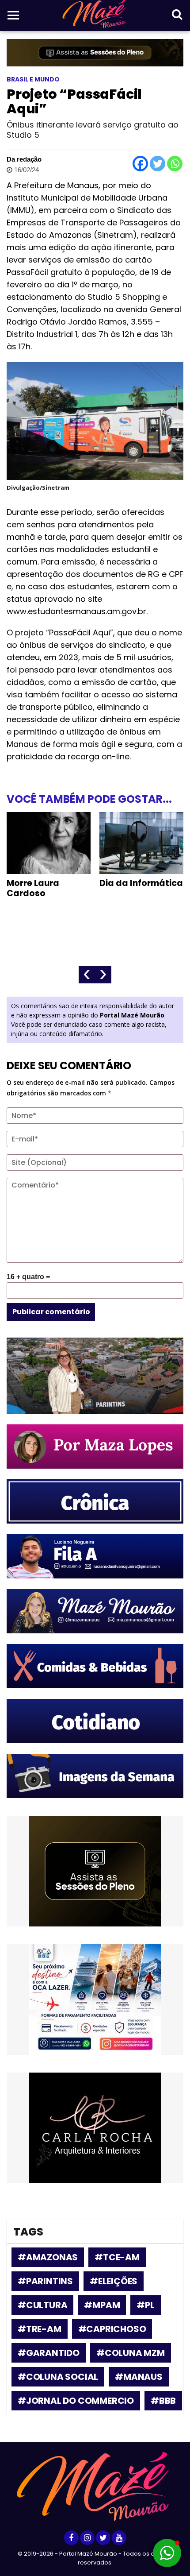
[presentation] (87, 975)
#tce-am (117, 2257)
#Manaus (139, 2377)
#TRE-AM (40, 2329)
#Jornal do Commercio (76, 2401)
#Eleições (114, 2281)
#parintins (45, 2281)
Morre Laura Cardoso (33, 888)
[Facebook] (140, 164)
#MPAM (102, 2305)
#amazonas (48, 2257)
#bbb (163, 2401)
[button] (167, 2553)
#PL (145, 2305)
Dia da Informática (141, 883)
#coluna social (58, 2377)
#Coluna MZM (131, 2353)
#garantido (49, 2353)
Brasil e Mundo (33, 79)
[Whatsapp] (175, 164)
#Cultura (42, 2305)
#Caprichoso (112, 2329)
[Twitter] (158, 164)
